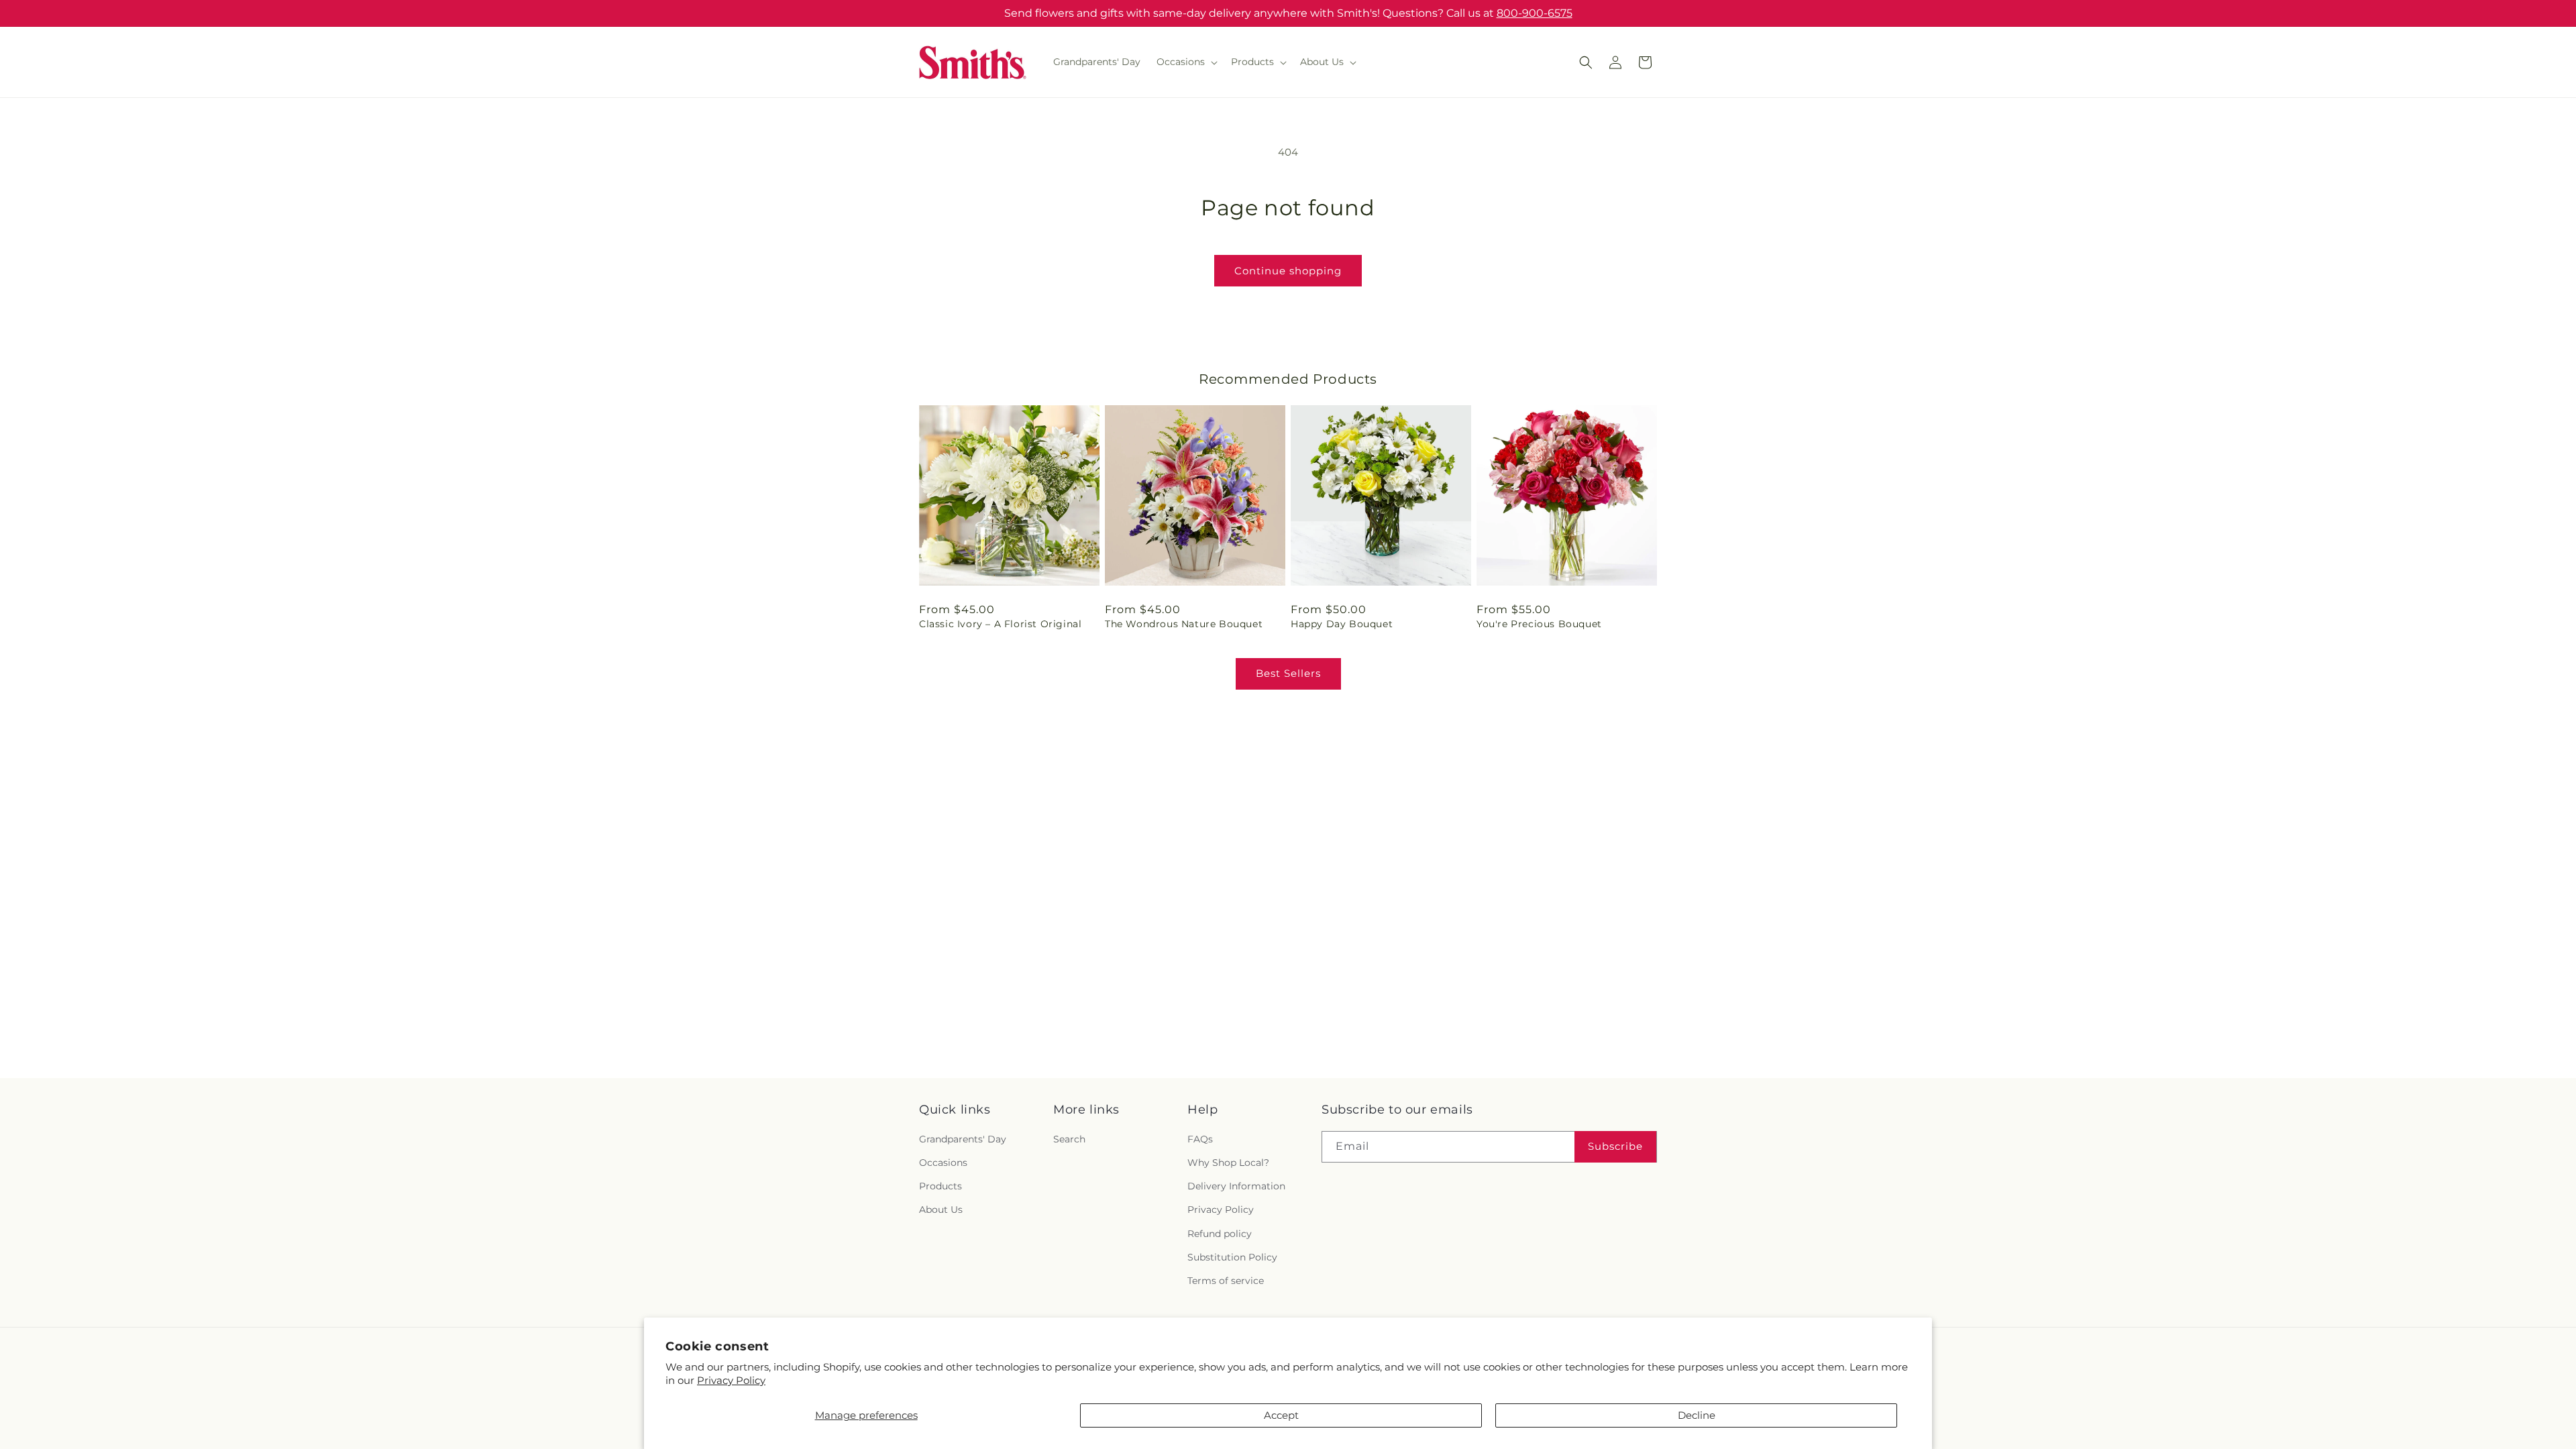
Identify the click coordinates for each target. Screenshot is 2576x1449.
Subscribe (1615, 1147)
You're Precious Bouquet (1539, 624)
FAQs (1200, 1140)
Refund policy (1220, 1234)
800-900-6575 (1535, 13)
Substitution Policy (1232, 1257)
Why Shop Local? (1228, 1163)
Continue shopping (1288, 271)
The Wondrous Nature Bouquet (1184, 624)
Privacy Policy (731, 1380)
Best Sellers (1288, 673)
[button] (1186, 62)
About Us (941, 1210)
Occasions (943, 1163)
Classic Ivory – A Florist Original (1000, 624)
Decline (1697, 1415)
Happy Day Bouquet (1342, 624)
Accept (1281, 1415)
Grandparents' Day (963, 1140)
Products (941, 1187)
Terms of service (1226, 1281)
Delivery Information (1236, 1187)
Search (1069, 1140)
